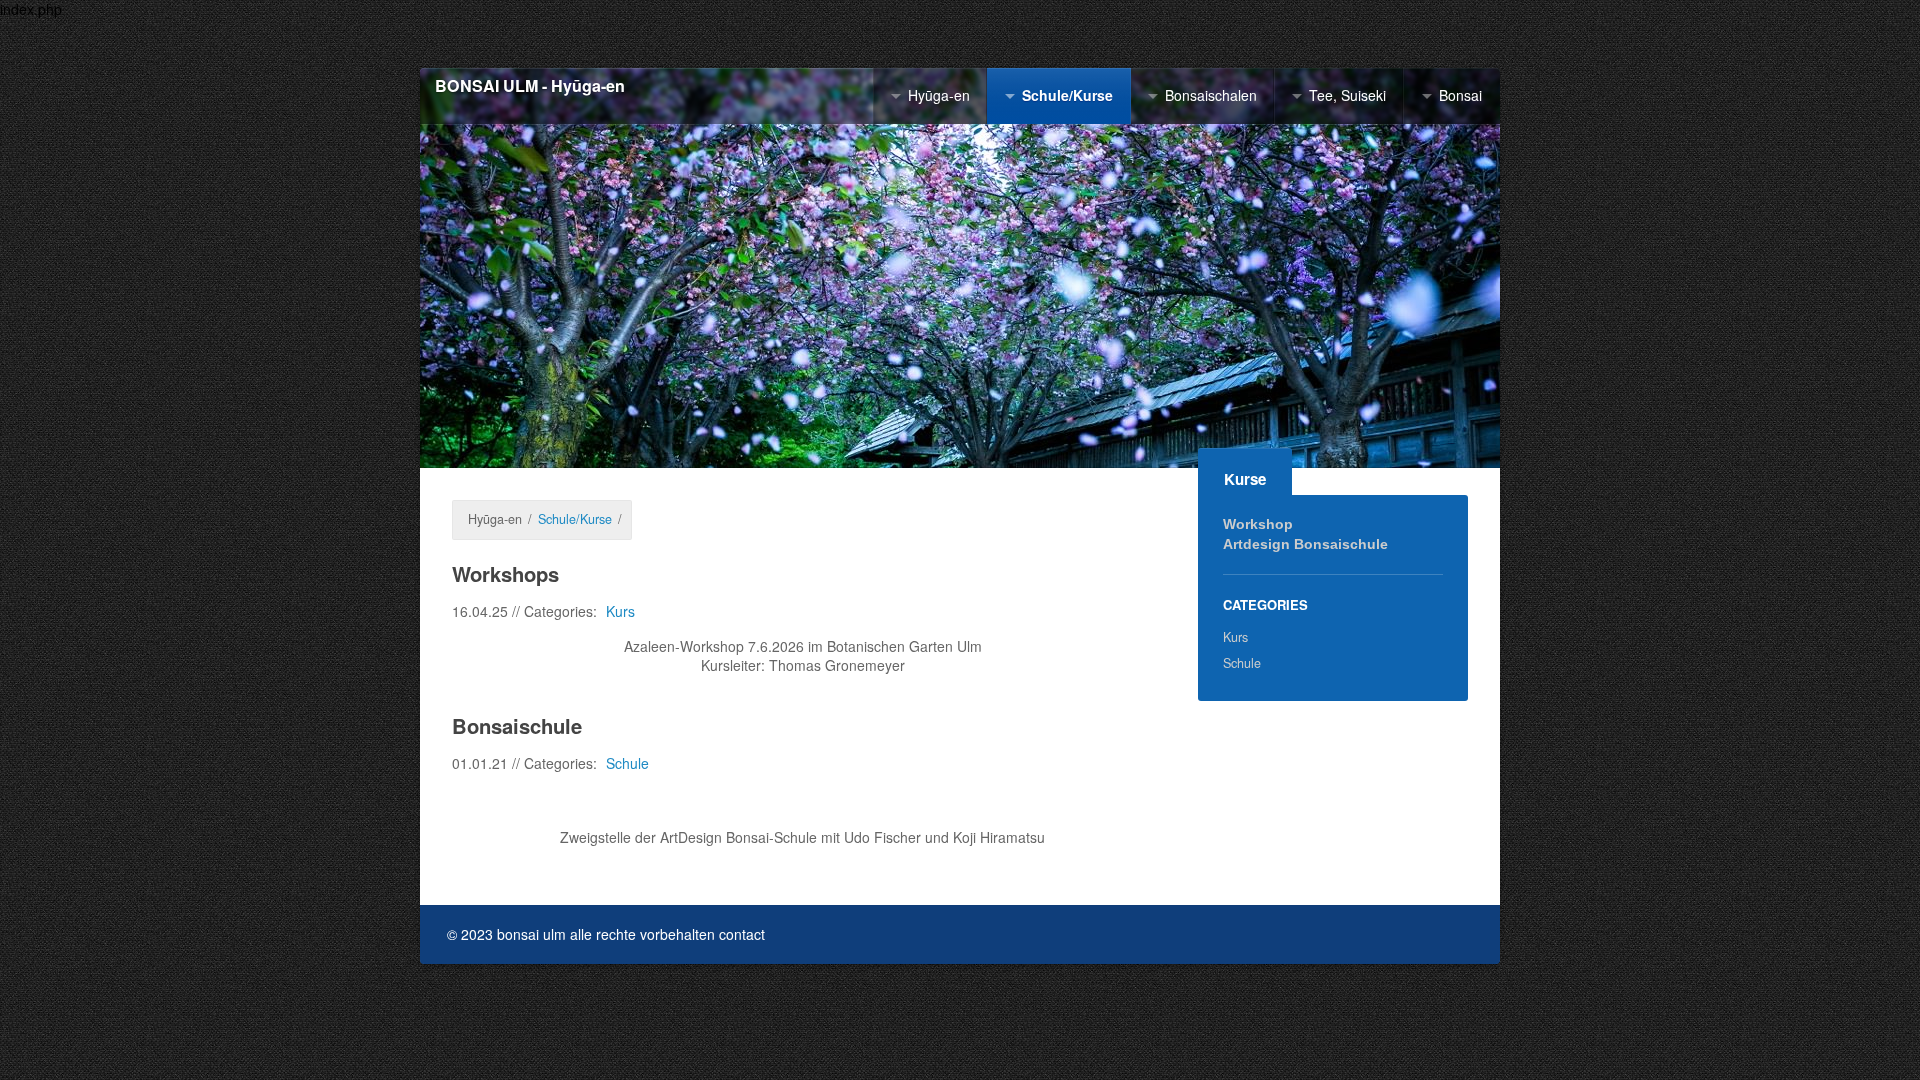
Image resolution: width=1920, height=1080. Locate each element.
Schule (627, 763)
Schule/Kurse (1067, 95)
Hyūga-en (939, 95)
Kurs (620, 611)
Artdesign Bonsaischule (1305, 544)
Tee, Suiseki (1347, 95)
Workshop (1258, 524)
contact (742, 934)
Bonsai (1460, 95)
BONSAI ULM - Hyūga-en (530, 86)
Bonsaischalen (1211, 95)
